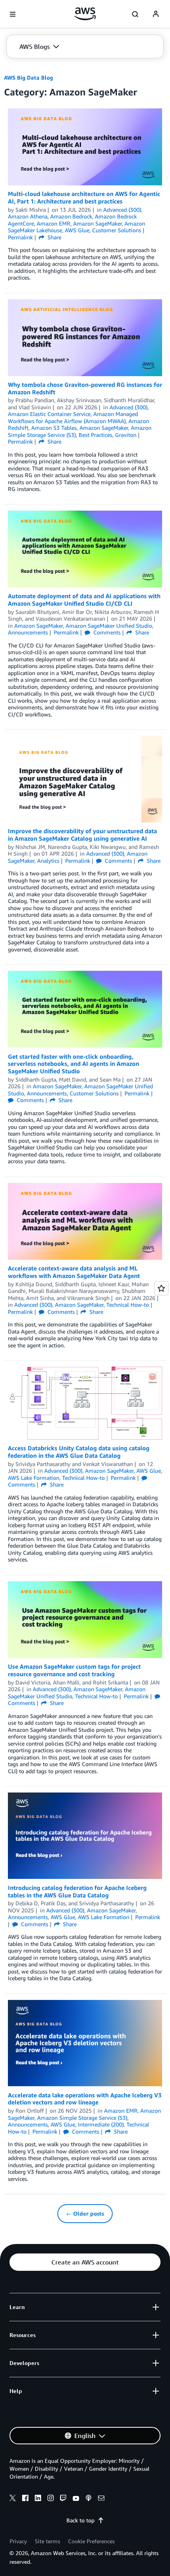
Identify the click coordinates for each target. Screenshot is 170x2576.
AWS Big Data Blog (28, 77)
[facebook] (25, 2499)
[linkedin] (38, 2499)
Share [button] (54, 237)
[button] (39, 47)
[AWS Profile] (156, 14)
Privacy (18, 2541)
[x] (13, 2499)
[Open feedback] (161, 1288)
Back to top (80, 2520)
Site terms (47, 2541)
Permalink (20, 237)
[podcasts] (89, 2499)
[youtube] (76, 2499)
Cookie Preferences (91, 2541)
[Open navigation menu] (13, 14)
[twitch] (63, 2499)
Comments (106, 632)
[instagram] (51, 2499)
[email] (101, 2499)
